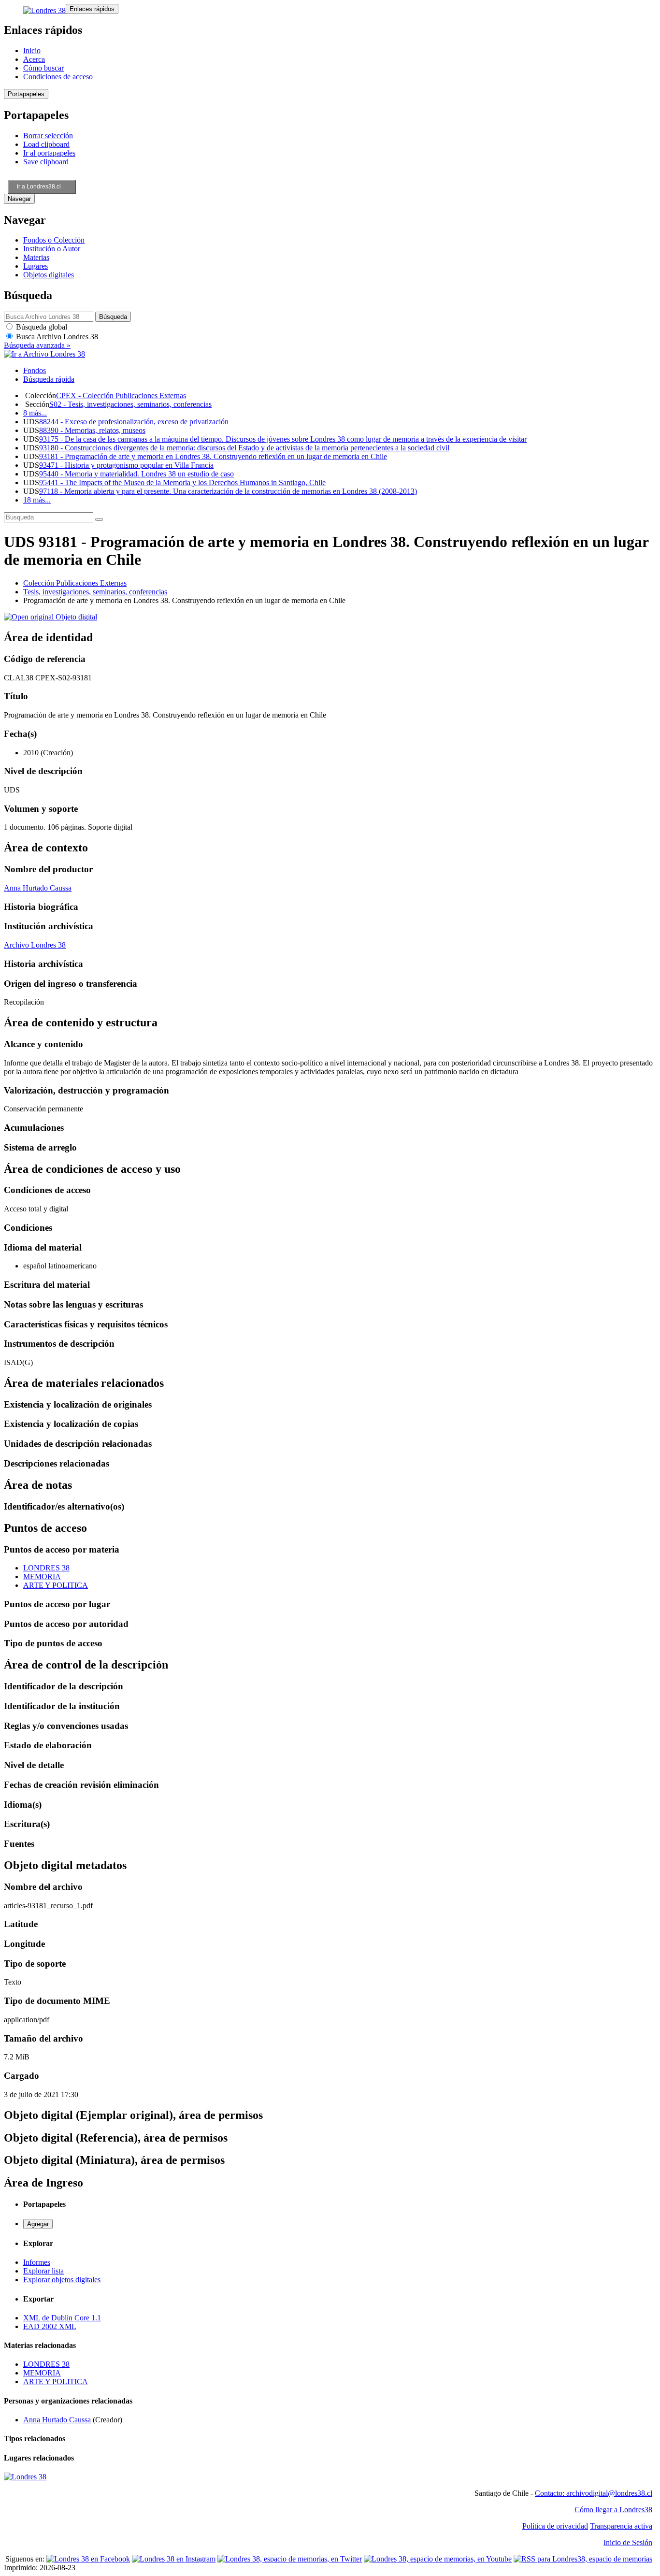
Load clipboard (46, 144)
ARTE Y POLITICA (56, 1585)
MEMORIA (42, 1576)
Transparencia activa (621, 2526)
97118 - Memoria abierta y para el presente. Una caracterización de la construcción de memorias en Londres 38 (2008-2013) (228, 491)
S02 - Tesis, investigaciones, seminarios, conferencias (130, 404)
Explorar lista (43, 2271)
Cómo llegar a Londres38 (613, 2510)
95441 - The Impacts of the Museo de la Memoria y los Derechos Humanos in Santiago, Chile (182, 482)
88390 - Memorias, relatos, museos (92, 430)
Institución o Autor (52, 249)
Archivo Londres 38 (35, 945)
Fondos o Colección (54, 240)
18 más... (37, 500)
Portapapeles (26, 94)
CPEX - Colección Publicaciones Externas (121, 396)
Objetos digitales (49, 275)
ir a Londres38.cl (39, 187)
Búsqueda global (41, 327)
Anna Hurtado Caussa (38, 888)
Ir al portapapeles (49, 153)
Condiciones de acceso (58, 77)
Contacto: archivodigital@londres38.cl (594, 2493)
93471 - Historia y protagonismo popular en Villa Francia (126, 465)
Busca (56, 337)
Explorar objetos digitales (62, 2280)
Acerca (34, 59)
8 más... (35, 413)
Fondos (35, 370)
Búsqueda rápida (49, 379)
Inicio (32, 50)
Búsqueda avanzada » (37, 345)
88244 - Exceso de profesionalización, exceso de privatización (134, 422)
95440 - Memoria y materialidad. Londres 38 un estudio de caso (136, 474)
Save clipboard (46, 162)
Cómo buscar (43, 68)
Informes (37, 2262)
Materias (36, 257)
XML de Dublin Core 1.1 (62, 2318)
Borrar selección (48, 136)
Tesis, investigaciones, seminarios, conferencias (95, 592)
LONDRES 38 (46, 1568)
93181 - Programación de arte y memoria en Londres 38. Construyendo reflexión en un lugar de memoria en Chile (213, 456)
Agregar (38, 2224)
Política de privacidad (555, 2526)
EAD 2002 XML (50, 2326)
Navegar (19, 199)
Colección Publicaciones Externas (75, 583)
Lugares (36, 266)
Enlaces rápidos (92, 9)
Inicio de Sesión (628, 2542)
